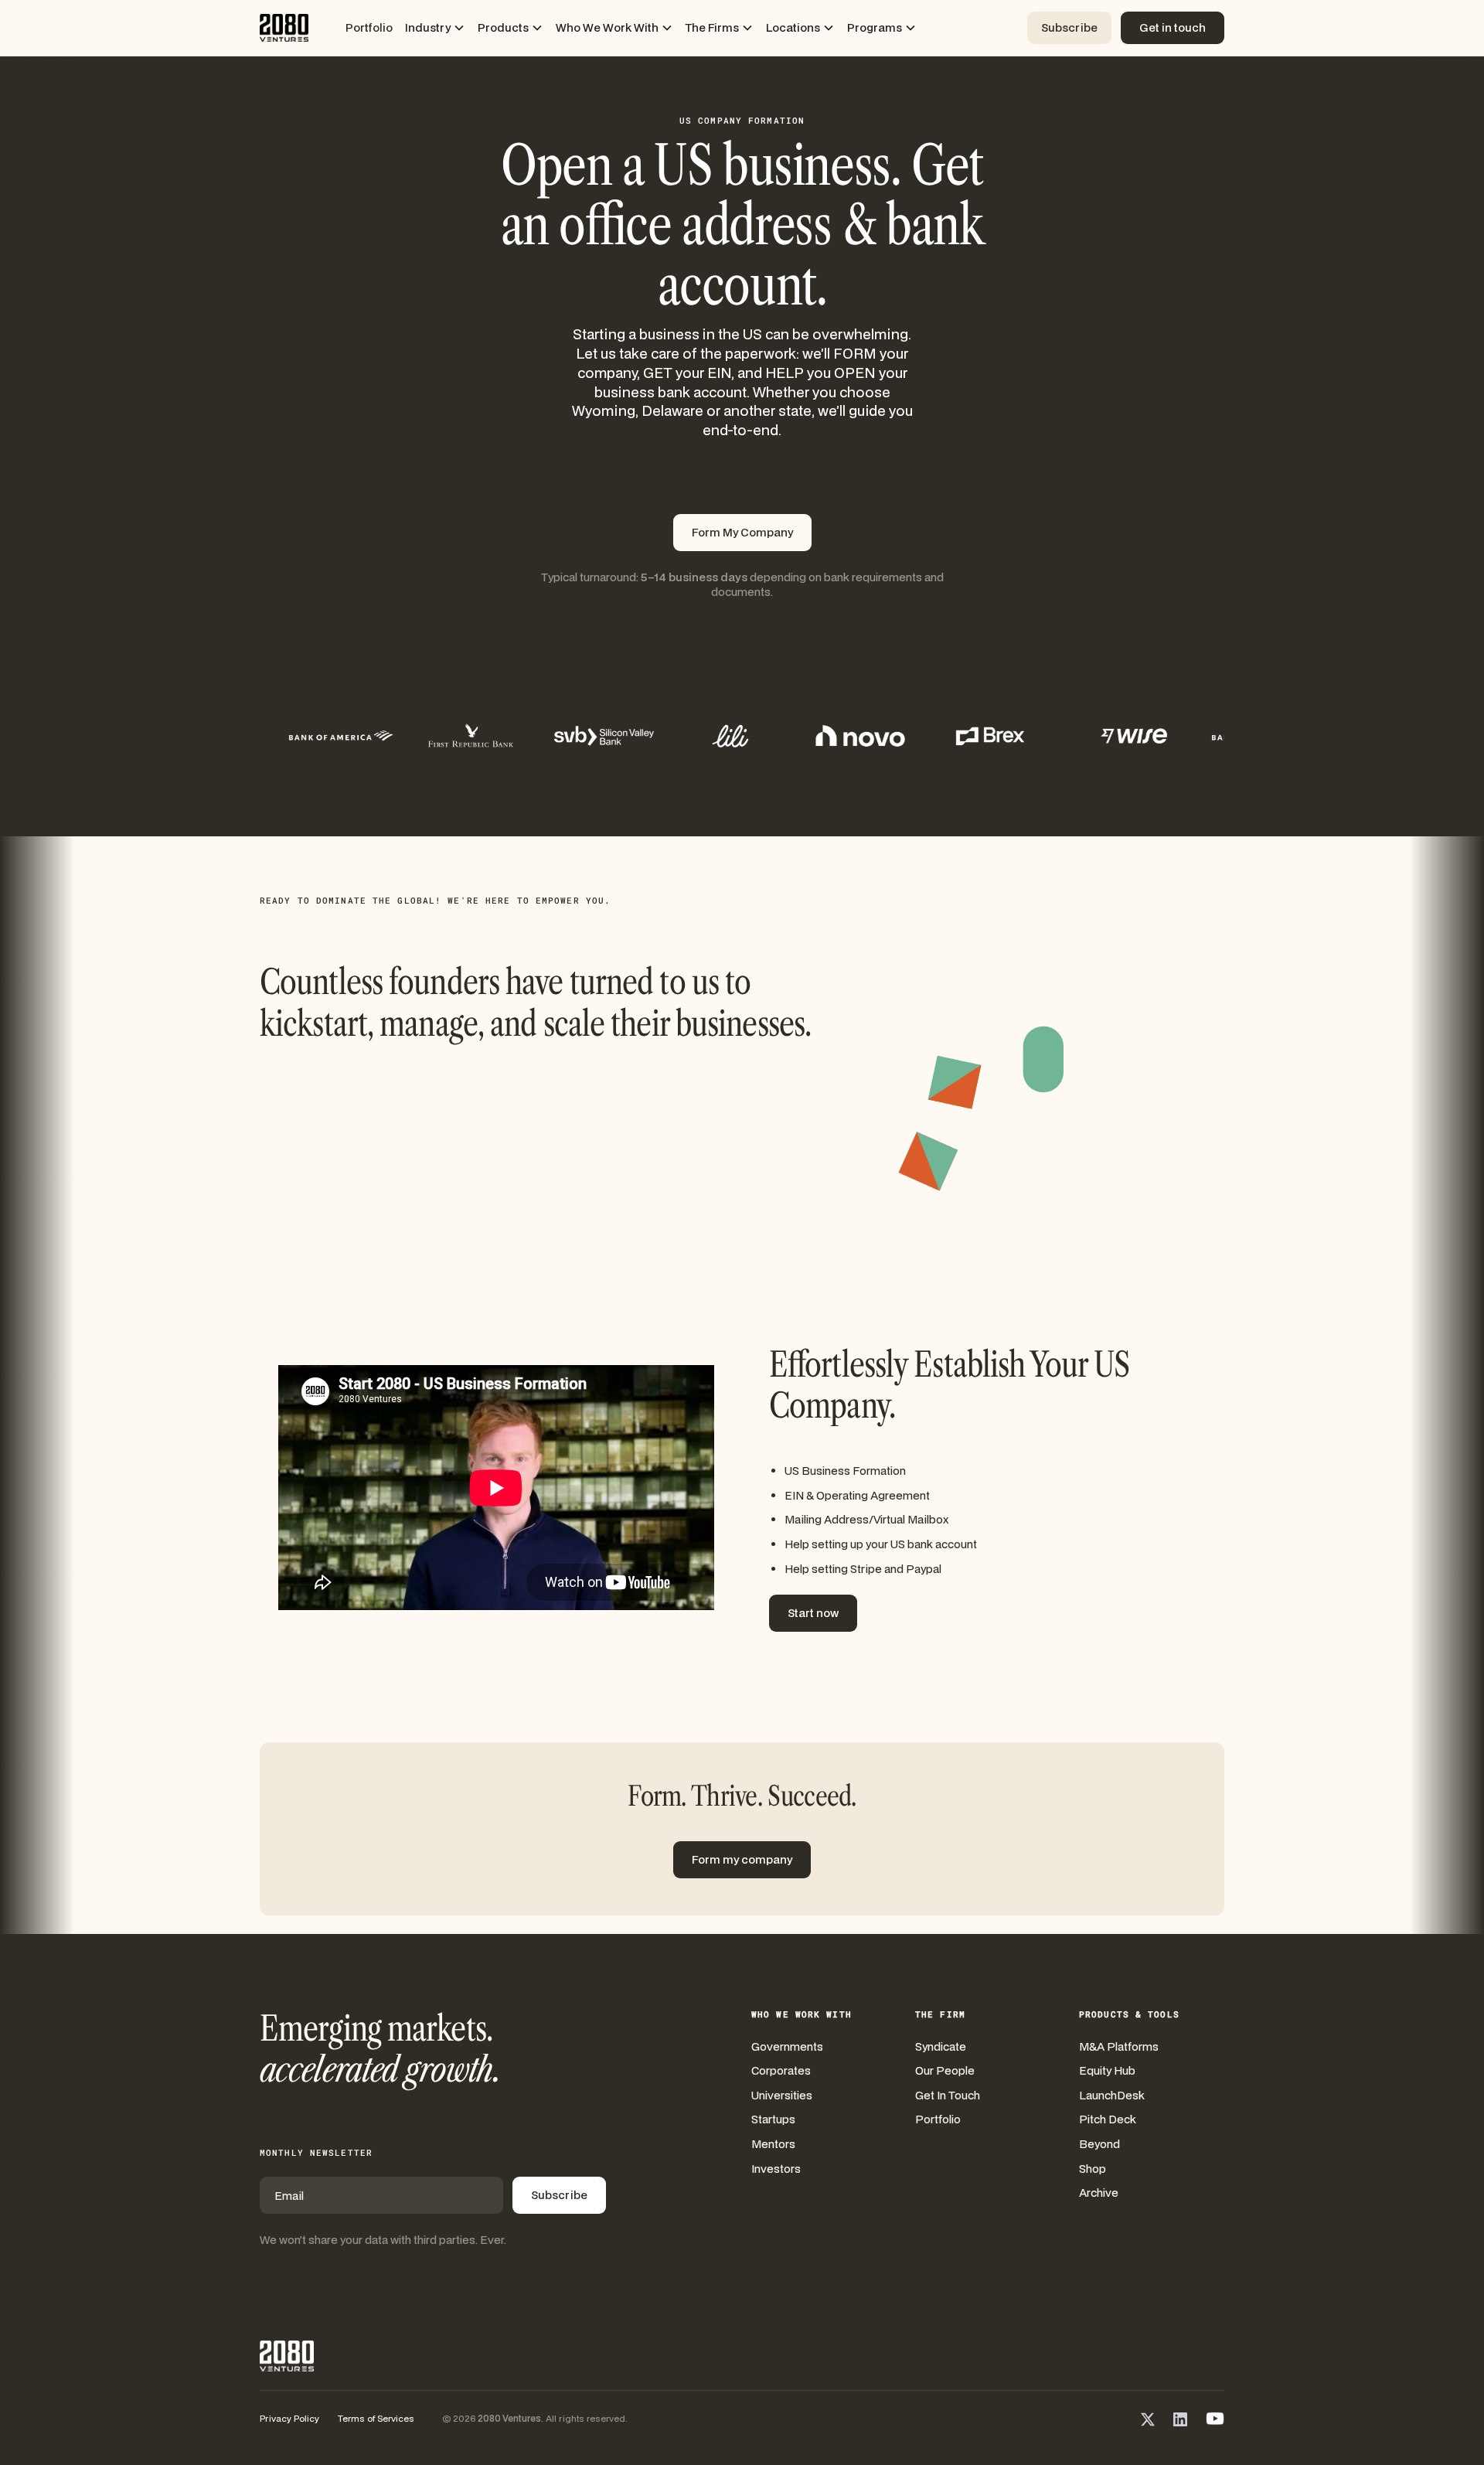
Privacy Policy (289, 2418)
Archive (1099, 2193)
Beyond (1099, 2144)
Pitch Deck (1108, 2119)
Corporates (781, 2070)
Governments (787, 2046)
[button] (435, 28)
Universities (782, 2095)
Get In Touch (948, 2095)
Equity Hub (1107, 2070)
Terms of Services (376, 2418)
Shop (1093, 2169)
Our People (945, 2070)
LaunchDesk (1112, 2095)
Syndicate (941, 2046)
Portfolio (369, 27)
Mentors (773, 2144)
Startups (773, 2119)
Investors (776, 2169)
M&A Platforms (1119, 2046)
